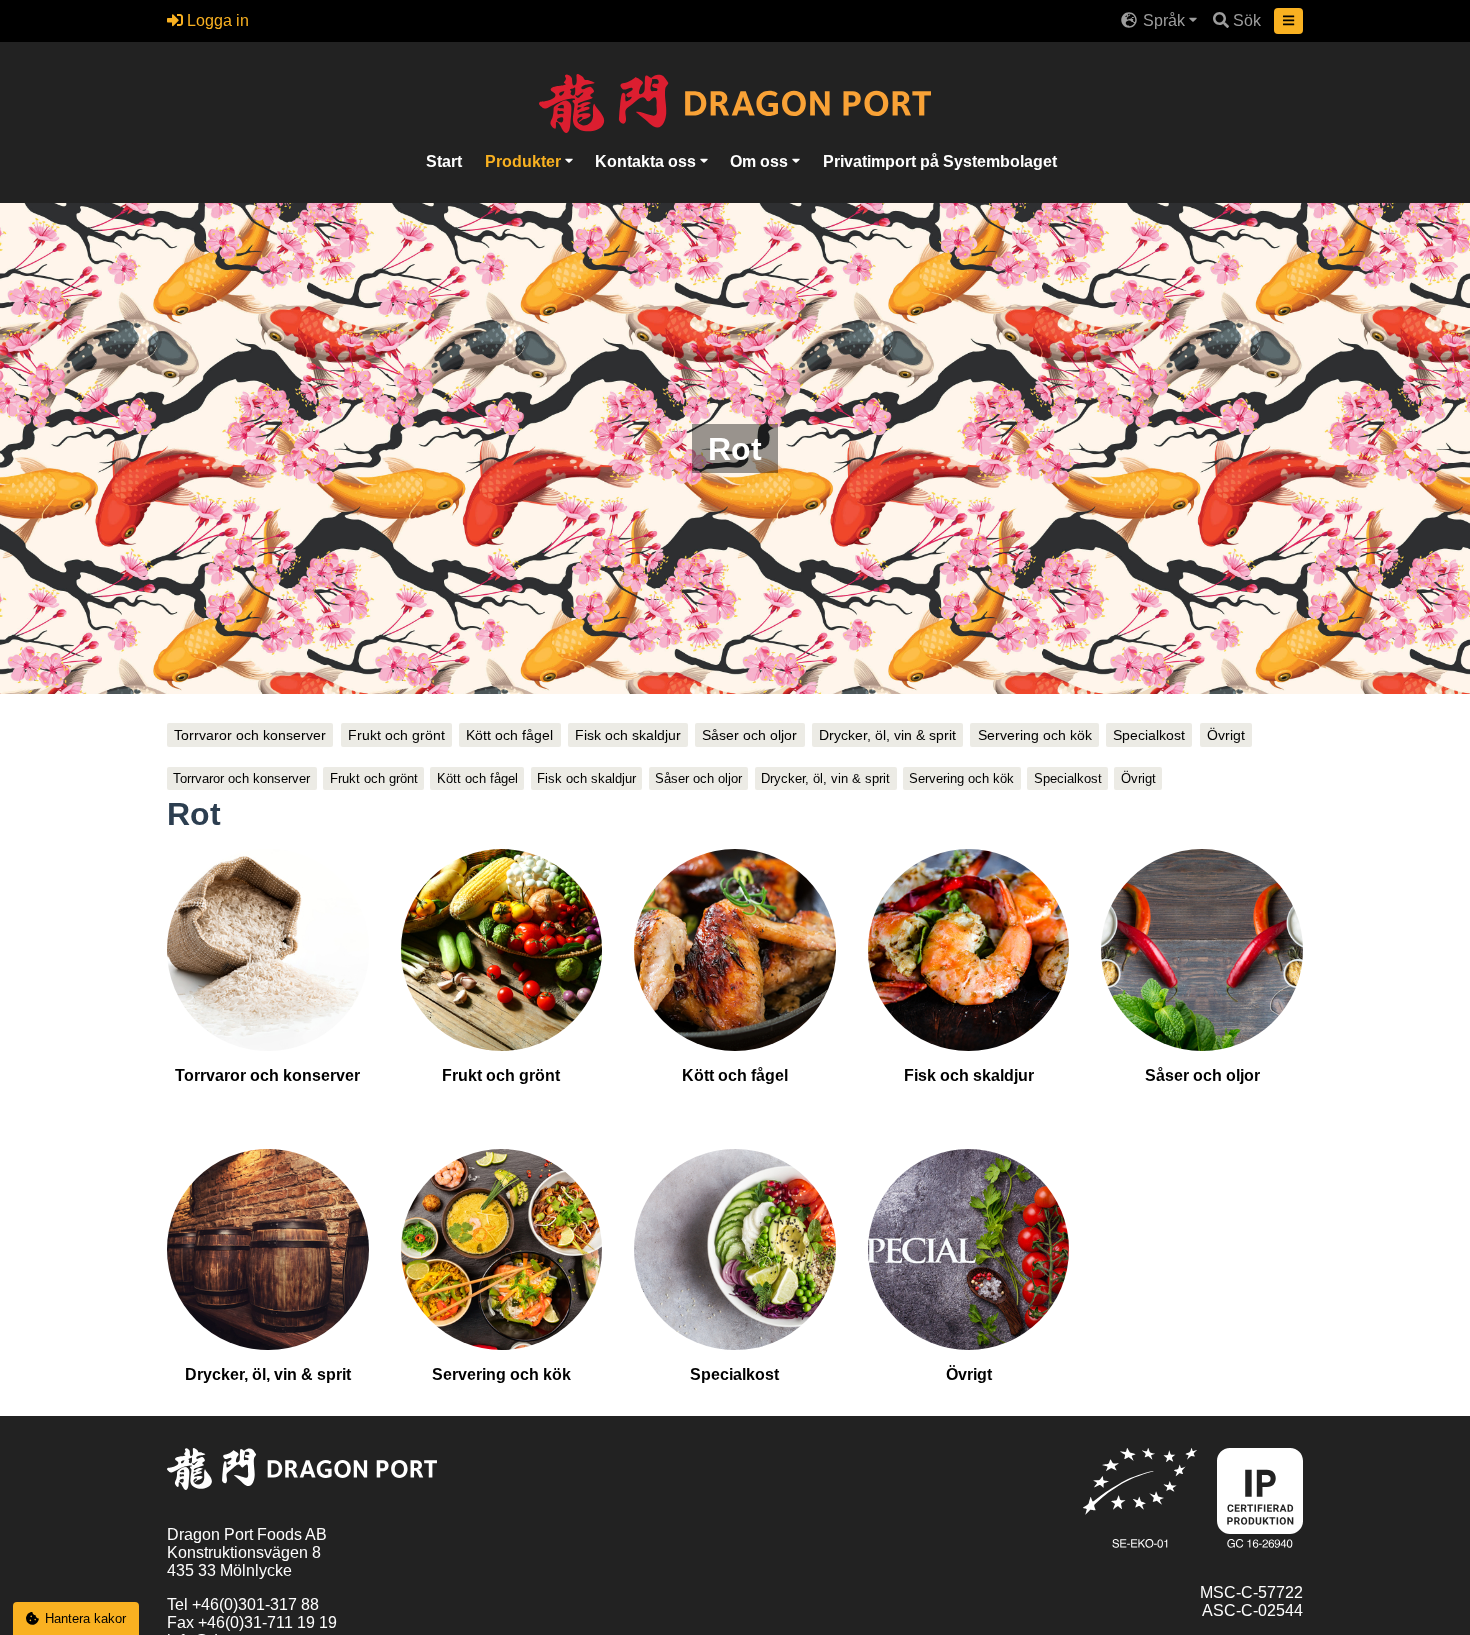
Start (444, 161)
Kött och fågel (509, 735)
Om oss (761, 161)
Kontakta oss (647, 161)
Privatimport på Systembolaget (940, 161)
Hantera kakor (85, 1618)
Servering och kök (1035, 735)
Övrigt (1226, 735)
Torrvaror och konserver (250, 735)
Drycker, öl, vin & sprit (887, 735)
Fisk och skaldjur (628, 735)
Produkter (525, 161)
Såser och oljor (749, 735)
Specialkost (1149, 735)
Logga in (216, 20)
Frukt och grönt (396, 735)
